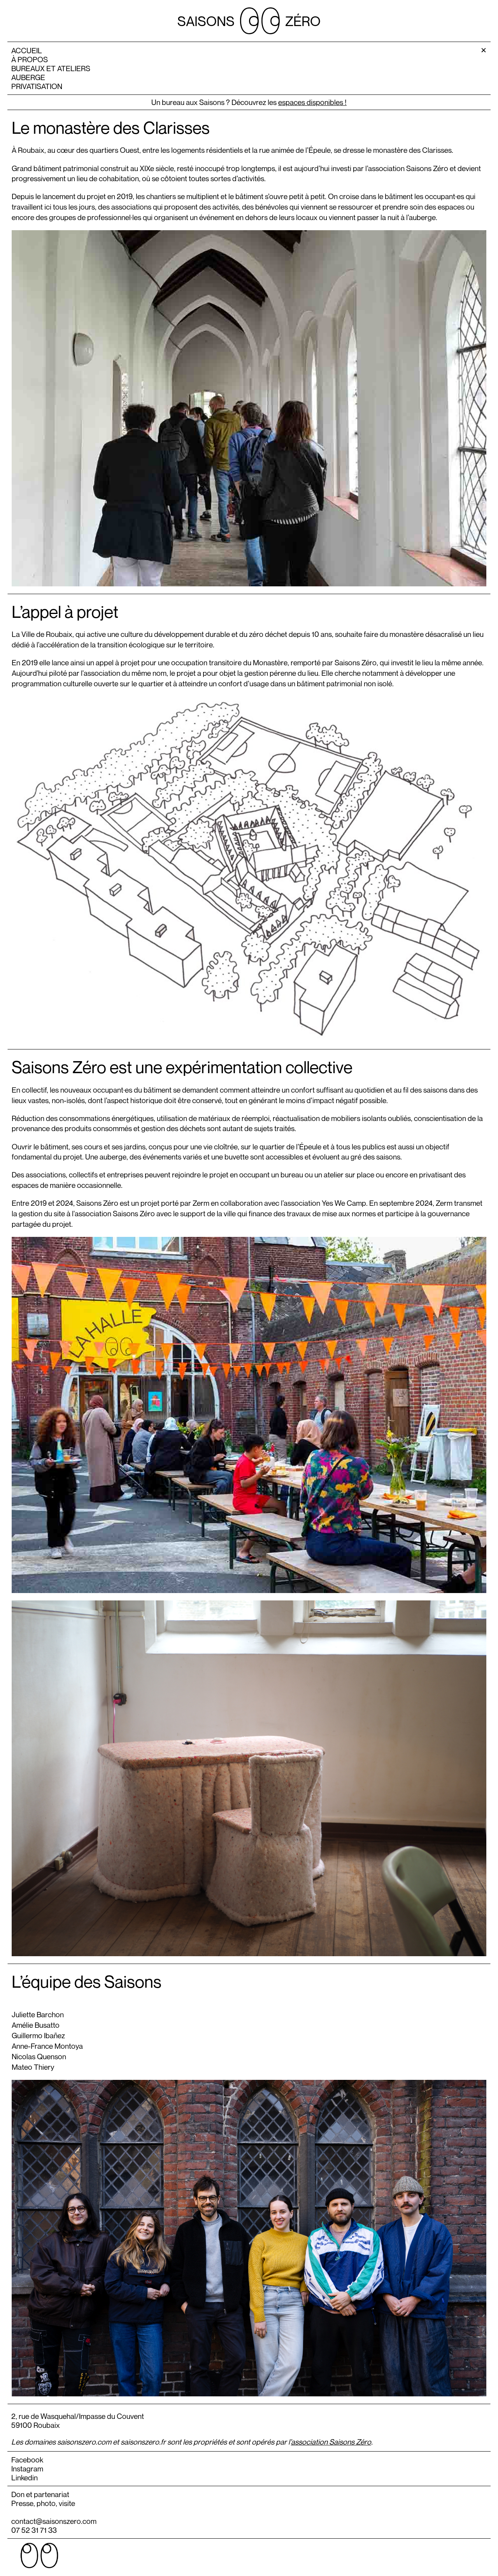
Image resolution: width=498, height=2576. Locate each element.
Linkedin (25, 2477)
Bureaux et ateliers (51, 68)
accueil (27, 50)
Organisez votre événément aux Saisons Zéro (249, 102)
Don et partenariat (40, 2494)
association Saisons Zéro (331, 2442)
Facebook (27, 2460)
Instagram (27, 2468)
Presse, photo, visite (43, 2503)
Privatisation (37, 86)
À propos (30, 59)
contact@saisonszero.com (54, 2521)
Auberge (28, 77)
